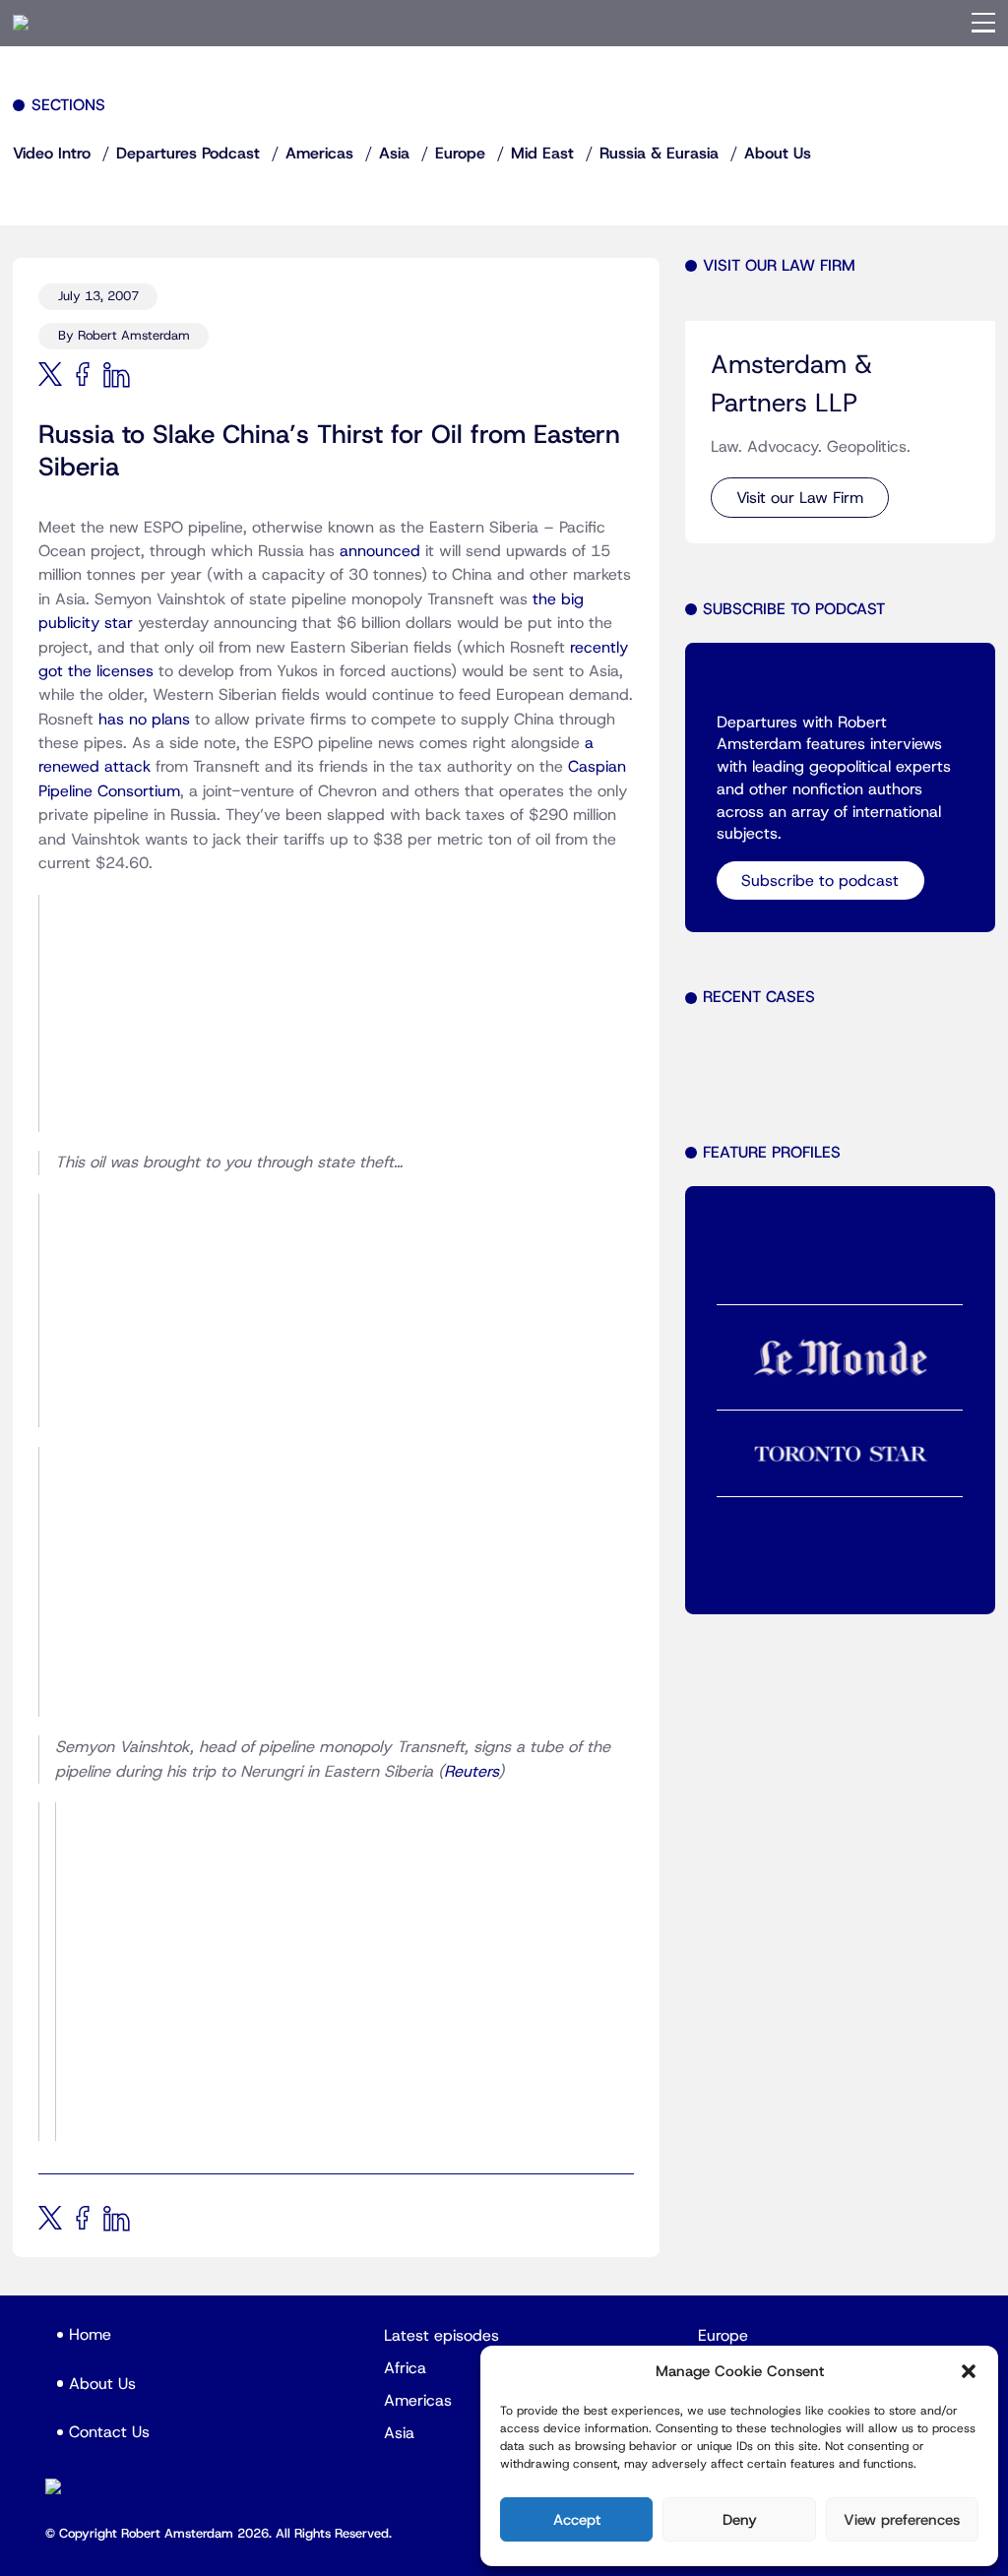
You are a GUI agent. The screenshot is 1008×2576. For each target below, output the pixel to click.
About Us (778, 154)
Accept (577, 2520)
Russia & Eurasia (659, 154)
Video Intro (52, 154)
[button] (969, 2371)
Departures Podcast (188, 154)
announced (380, 551)
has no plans (144, 720)
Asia (394, 154)
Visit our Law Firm (800, 498)
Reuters (471, 1772)
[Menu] (983, 23)
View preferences (902, 2520)
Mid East (542, 154)
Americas (319, 154)
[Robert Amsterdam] (21, 23)
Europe (460, 154)
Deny (740, 2520)
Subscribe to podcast (820, 881)
